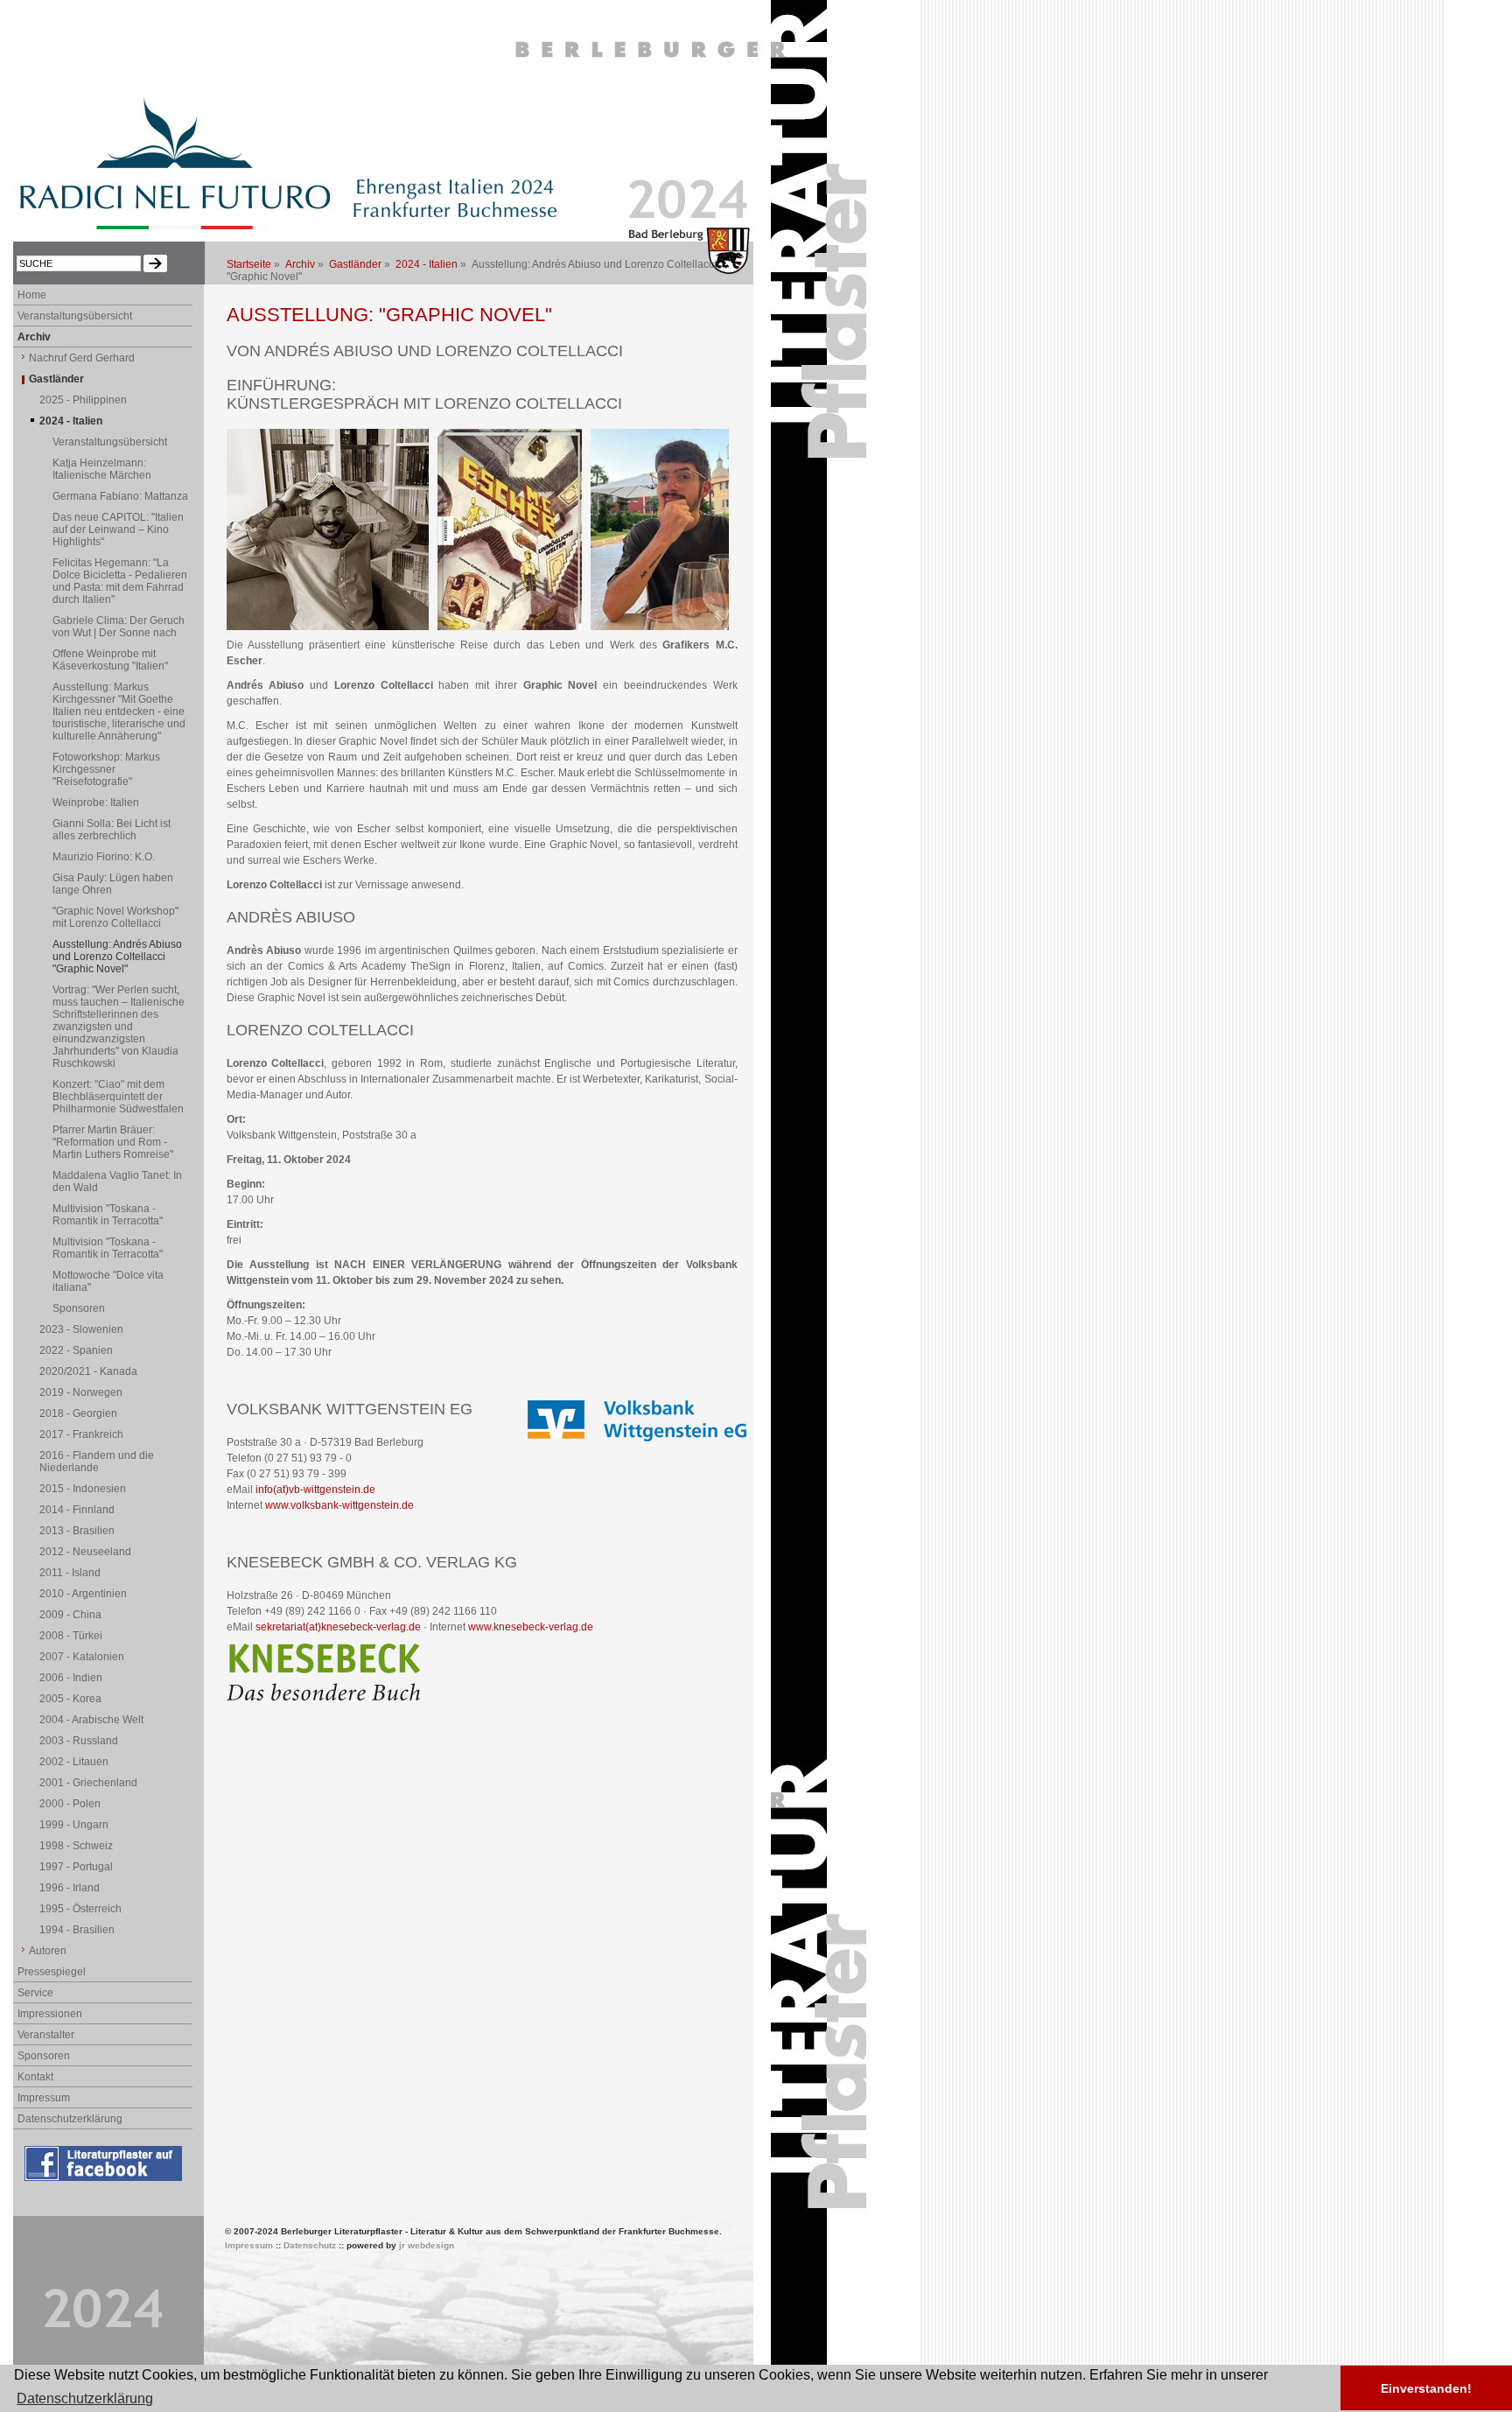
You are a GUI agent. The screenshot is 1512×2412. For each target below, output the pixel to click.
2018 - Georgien (78, 1413)
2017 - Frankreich (81, 1434)
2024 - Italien (427, 264)
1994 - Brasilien (77, 1930)
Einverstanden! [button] (1426, 2388)
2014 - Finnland (77, 1510)
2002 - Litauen (74, 1762)
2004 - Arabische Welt (91, 1720)
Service (35, 1993)
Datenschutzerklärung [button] (85, 2398)
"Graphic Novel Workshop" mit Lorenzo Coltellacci (115, 917)
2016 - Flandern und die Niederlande (97, 1462)
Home (32, 295)
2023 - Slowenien (81, 1329)
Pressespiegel (52, 1972)
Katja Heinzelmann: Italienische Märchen (102, 469)
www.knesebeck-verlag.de (531, 1627)
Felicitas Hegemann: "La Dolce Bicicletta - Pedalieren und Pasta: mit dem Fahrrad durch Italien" (120, 581)
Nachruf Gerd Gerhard (82, 358)
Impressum (44, 2098)
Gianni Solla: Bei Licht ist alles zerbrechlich (112, 830)
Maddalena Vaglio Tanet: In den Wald (117, 1181)
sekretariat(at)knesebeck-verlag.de (338, 1627)
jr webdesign (427, 2245)
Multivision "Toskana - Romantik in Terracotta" (108, 1215)
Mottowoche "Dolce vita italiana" (108, 1281)
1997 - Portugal (76, 1867)
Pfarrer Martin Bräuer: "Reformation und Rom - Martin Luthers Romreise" (113, 1142)
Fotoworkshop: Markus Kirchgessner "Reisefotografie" (106, 769)
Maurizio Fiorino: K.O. (104, 857)
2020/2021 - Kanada (88, 1371)
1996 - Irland (70, 1888)
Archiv (300, 264)
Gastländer (355, 264)
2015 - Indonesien (83, 1489)
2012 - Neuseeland (85, 1552)
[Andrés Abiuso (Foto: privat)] (660, 627)
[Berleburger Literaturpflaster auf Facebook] (105, 2182)
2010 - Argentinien (83, 1594)
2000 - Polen (70, 1804)
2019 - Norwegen (81, 1392)
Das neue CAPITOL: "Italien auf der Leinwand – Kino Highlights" (118, 529)
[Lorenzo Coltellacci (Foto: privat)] (328, 627)
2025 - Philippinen (83, 400)
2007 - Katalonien (82, 1657)
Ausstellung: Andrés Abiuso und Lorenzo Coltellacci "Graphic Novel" (117, 957)
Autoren (48, 1951)
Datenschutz (310, 2245)
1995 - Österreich (80, 1909)
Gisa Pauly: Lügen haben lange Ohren (113, 884)
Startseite (249, 264)
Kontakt (35, 2077)
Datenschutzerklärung (70, 2119)
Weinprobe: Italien (96, 803)
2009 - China (70, 1615)
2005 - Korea (70, 1699)
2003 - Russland (79, 1741)
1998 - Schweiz (76, 1846)
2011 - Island (70, 1573)
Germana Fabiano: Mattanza (120, 496)
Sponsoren (79, 1308)
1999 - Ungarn (74, 1825)
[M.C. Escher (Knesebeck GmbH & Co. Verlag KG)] (510, 627)
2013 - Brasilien (77, 1531)
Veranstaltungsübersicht (75, 316)
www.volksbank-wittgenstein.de (339, 1505)
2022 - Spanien (76, 1350)
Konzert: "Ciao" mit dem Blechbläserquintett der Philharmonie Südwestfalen (118, 1097)
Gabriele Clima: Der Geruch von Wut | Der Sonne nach (119, 627)
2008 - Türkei (71, 1636)
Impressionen (50, 2014)
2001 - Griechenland (88, 1783)
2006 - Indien (71, 1678)
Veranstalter (46, 2035)
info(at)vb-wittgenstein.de (315, 1490)
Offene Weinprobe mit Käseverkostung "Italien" (110, 660)
